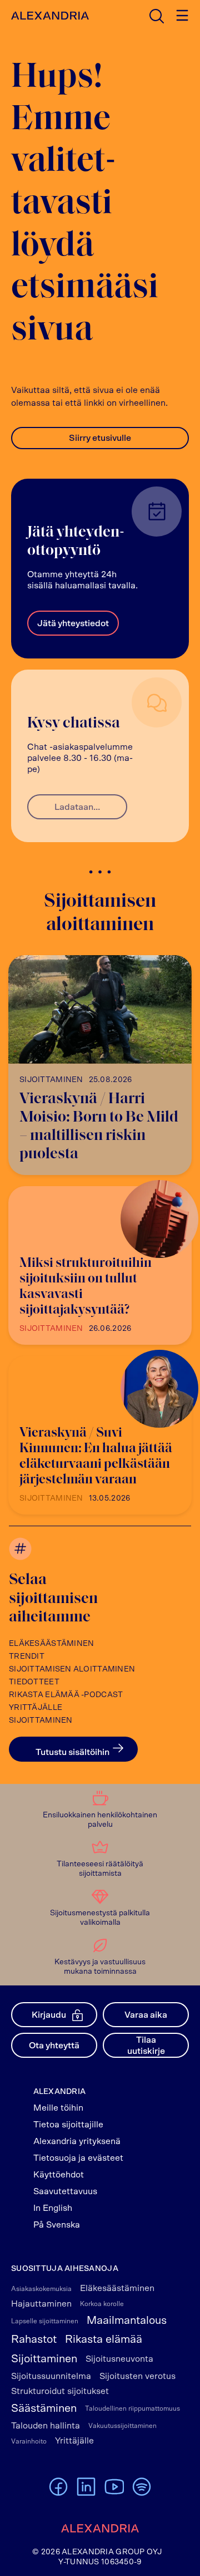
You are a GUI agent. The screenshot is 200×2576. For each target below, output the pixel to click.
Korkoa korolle (102, 2304)
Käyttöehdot (59, 2175)
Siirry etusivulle (100, 438)
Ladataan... (77, 807)
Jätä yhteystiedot (73, 623)
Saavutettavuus (65, 2191)
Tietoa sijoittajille (68, 2125)
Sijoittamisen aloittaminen (72, 1669)
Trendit (27, 1656)
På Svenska (57, 2225)
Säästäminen (44, 2408)
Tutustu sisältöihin (72, 1752)
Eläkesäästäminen (51, 1644)
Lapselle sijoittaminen (45, 2321)
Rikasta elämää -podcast (66, 1695)
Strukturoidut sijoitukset (60, 2391)
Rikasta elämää (104, 2339)
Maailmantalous (127, 2321)
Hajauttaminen (41, 2304)
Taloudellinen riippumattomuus (132, 2408)
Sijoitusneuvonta (119, 2359)
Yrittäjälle (36, 1708)
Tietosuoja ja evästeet (78, 2158)
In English (53, 2208)
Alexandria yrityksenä (77, 2141)
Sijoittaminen (41, 1720)
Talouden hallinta (46, 2426)
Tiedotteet (34, 1682)
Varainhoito (29, 2441)
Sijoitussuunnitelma (51, 2376)
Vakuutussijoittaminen (122, 2426)
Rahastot (34, 2339)
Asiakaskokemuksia (41, 2289)
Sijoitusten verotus (137, 2376)
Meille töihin (58, 2108)
